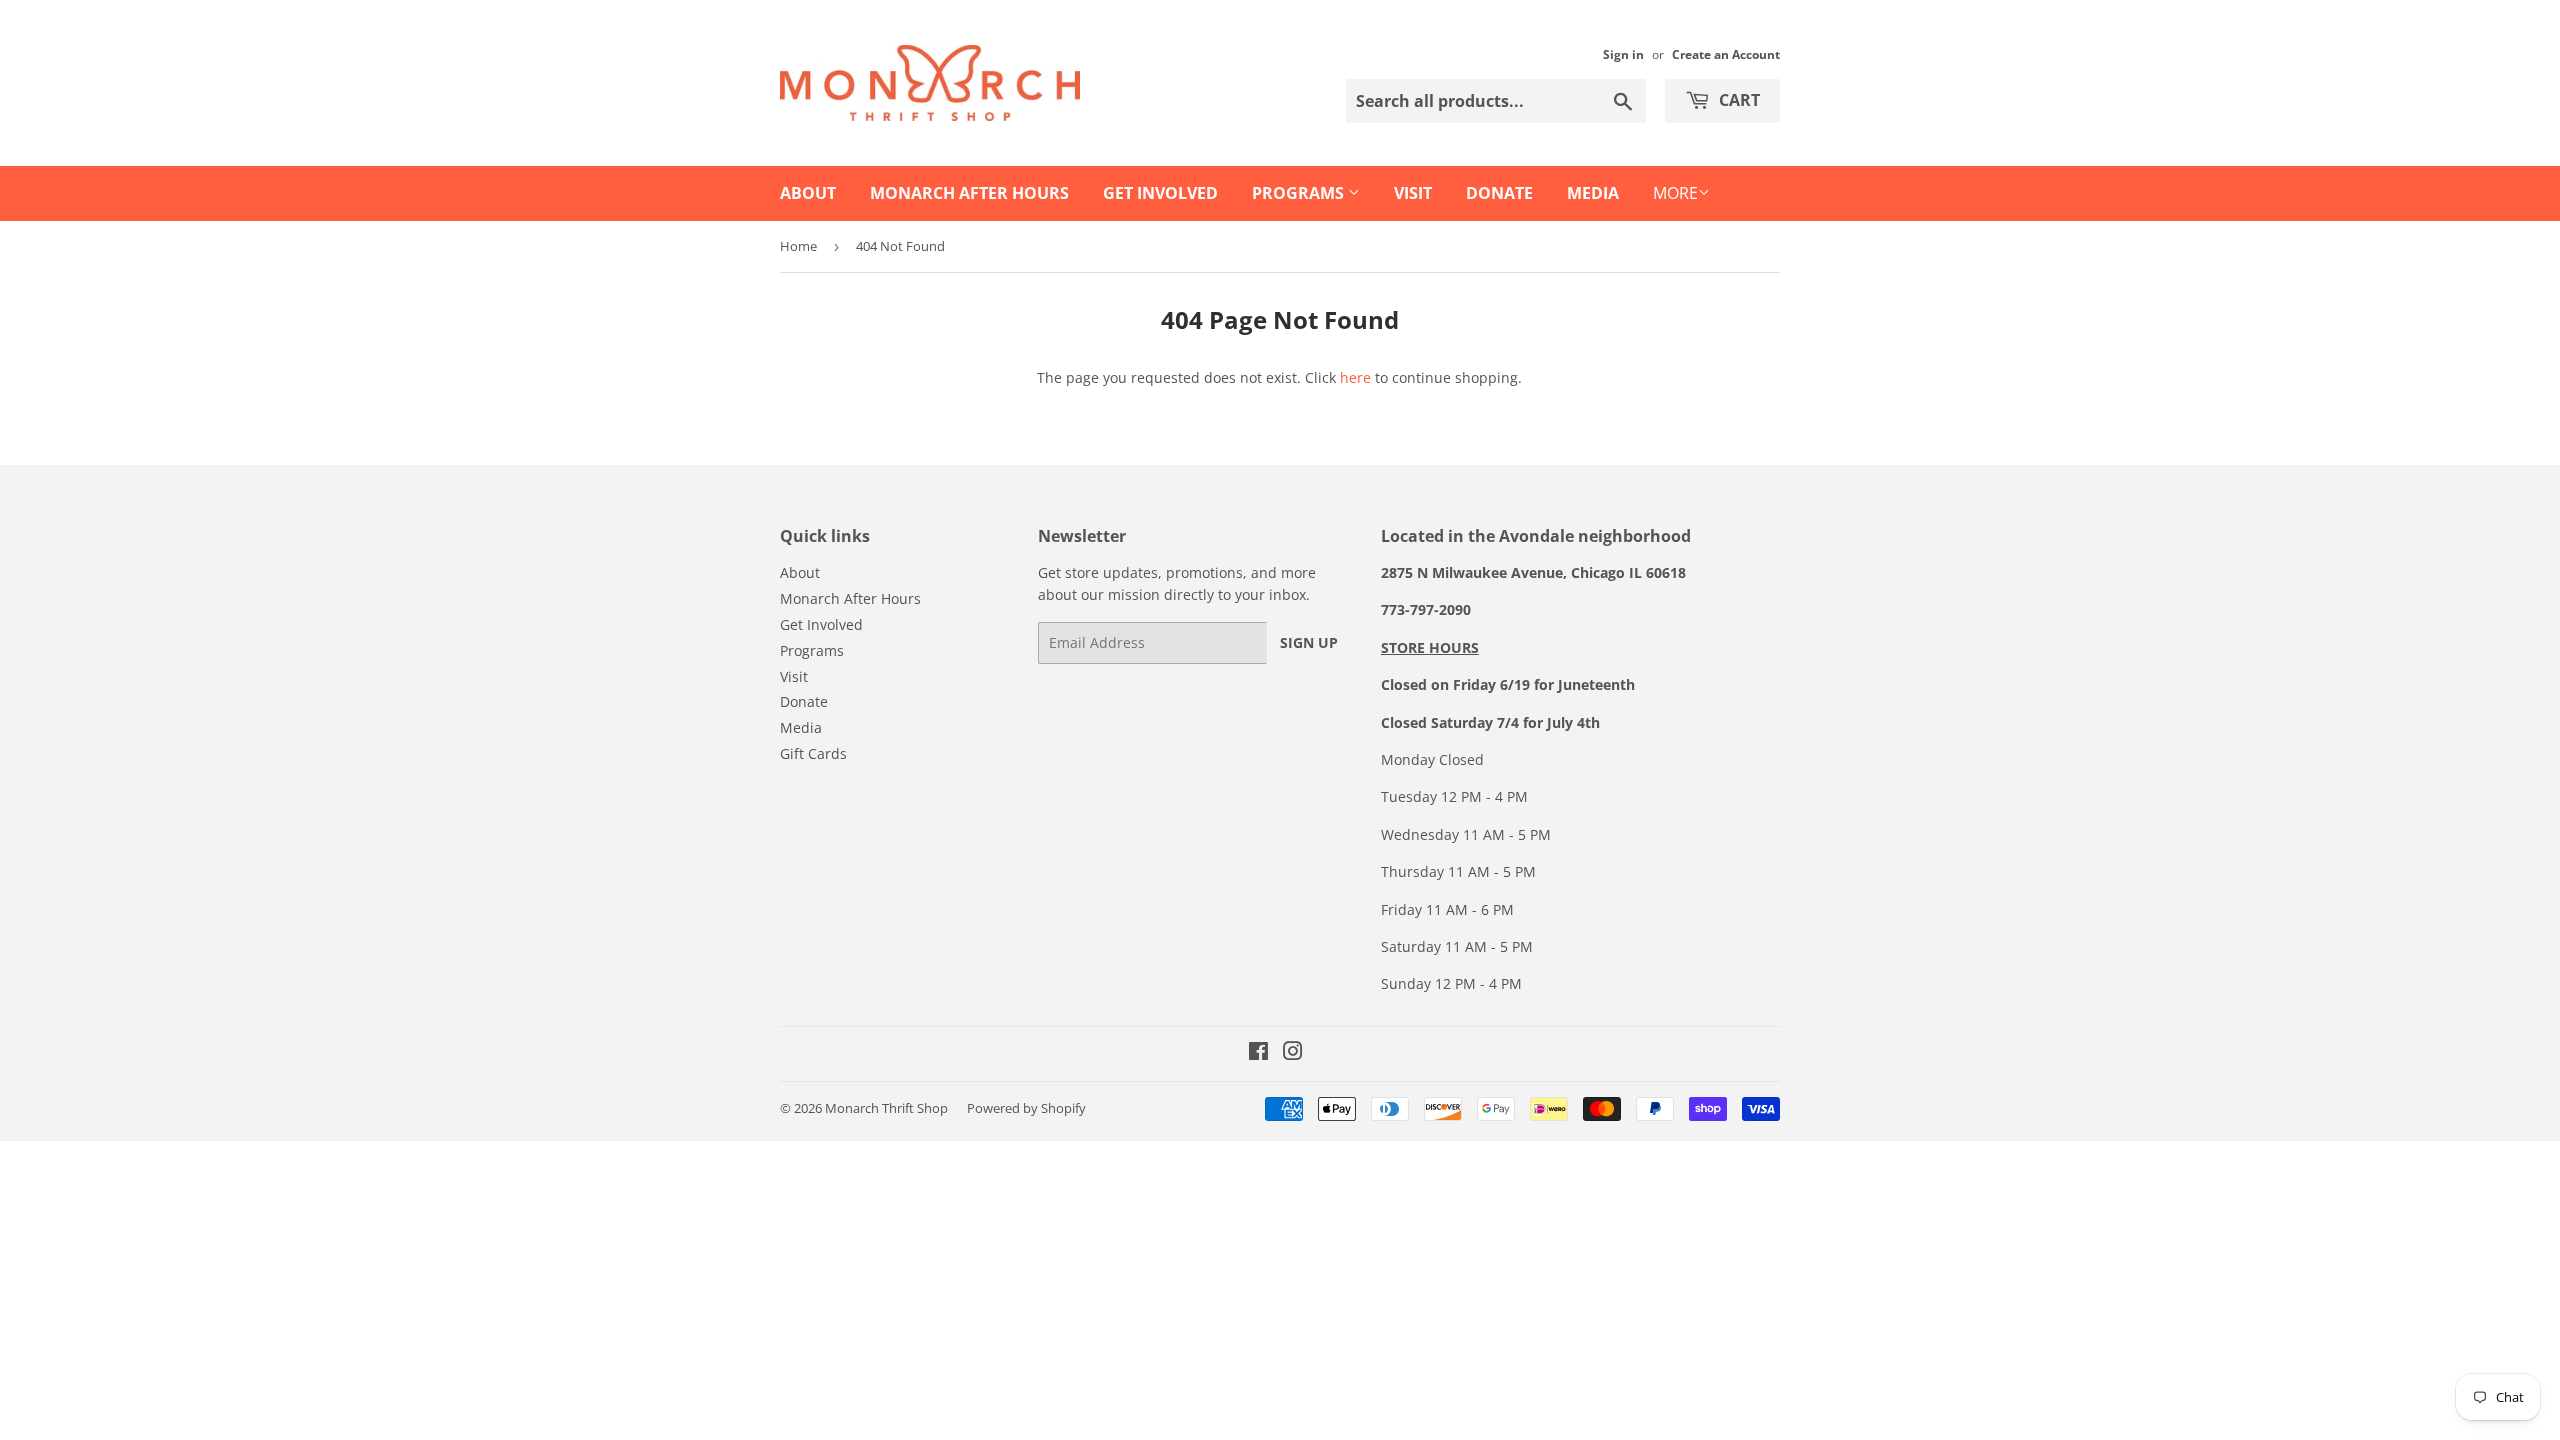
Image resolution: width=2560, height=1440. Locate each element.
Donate (1499, 193)
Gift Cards (813, 753)
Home (798, 246)
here (1355, 377)
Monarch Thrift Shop (886, 1108)
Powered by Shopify (1026, 1108)
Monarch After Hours (969, 193)
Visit (1413, 193)
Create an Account (1726, 54)
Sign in (1623, 54)
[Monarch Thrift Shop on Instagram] (1293, 1053)
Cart (1737, 100)
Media (1593, 193)
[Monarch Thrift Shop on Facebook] (1258, 1053)
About (808, 193)
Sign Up (1309, 642)
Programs (1300, 193)
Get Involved (1160, 193)
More (1675, 193)
